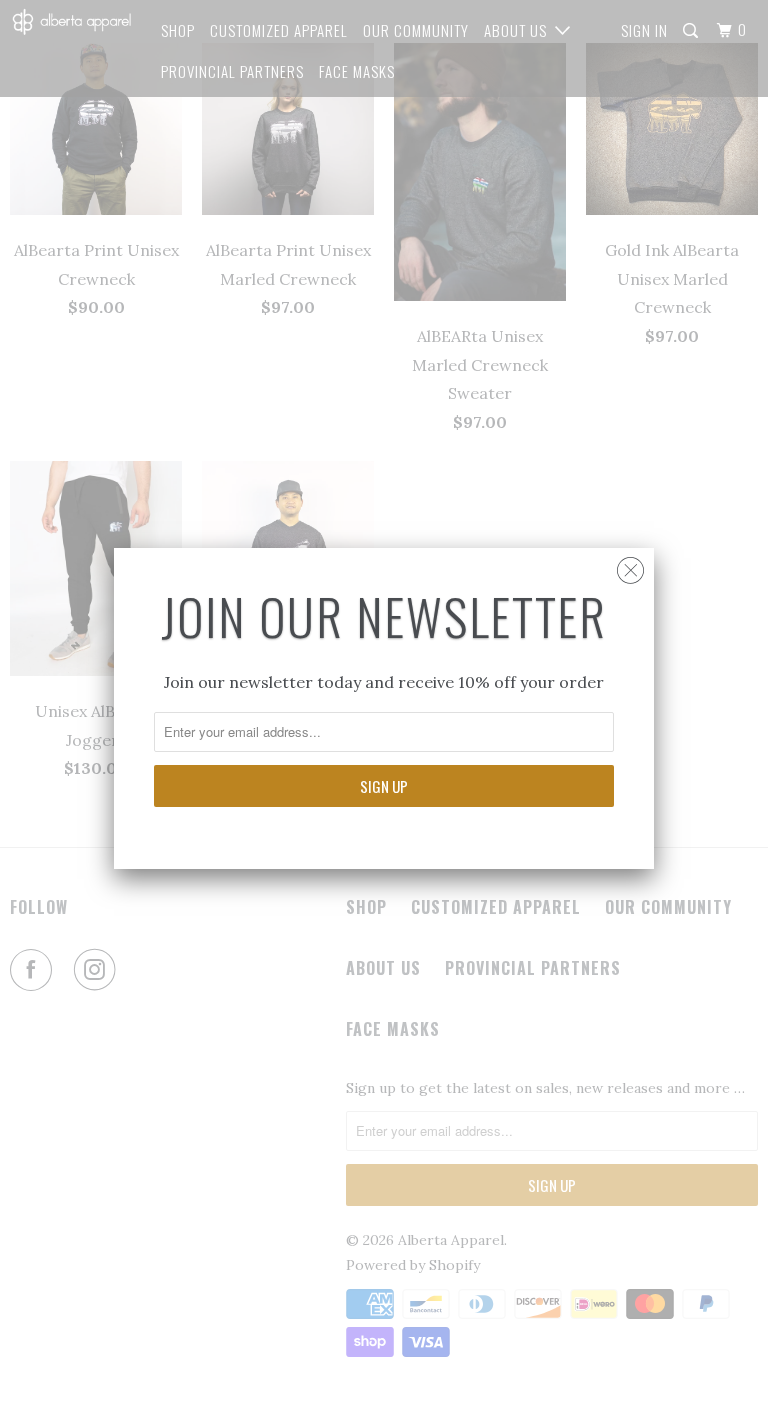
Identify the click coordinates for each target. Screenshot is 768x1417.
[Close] (630, 565)
